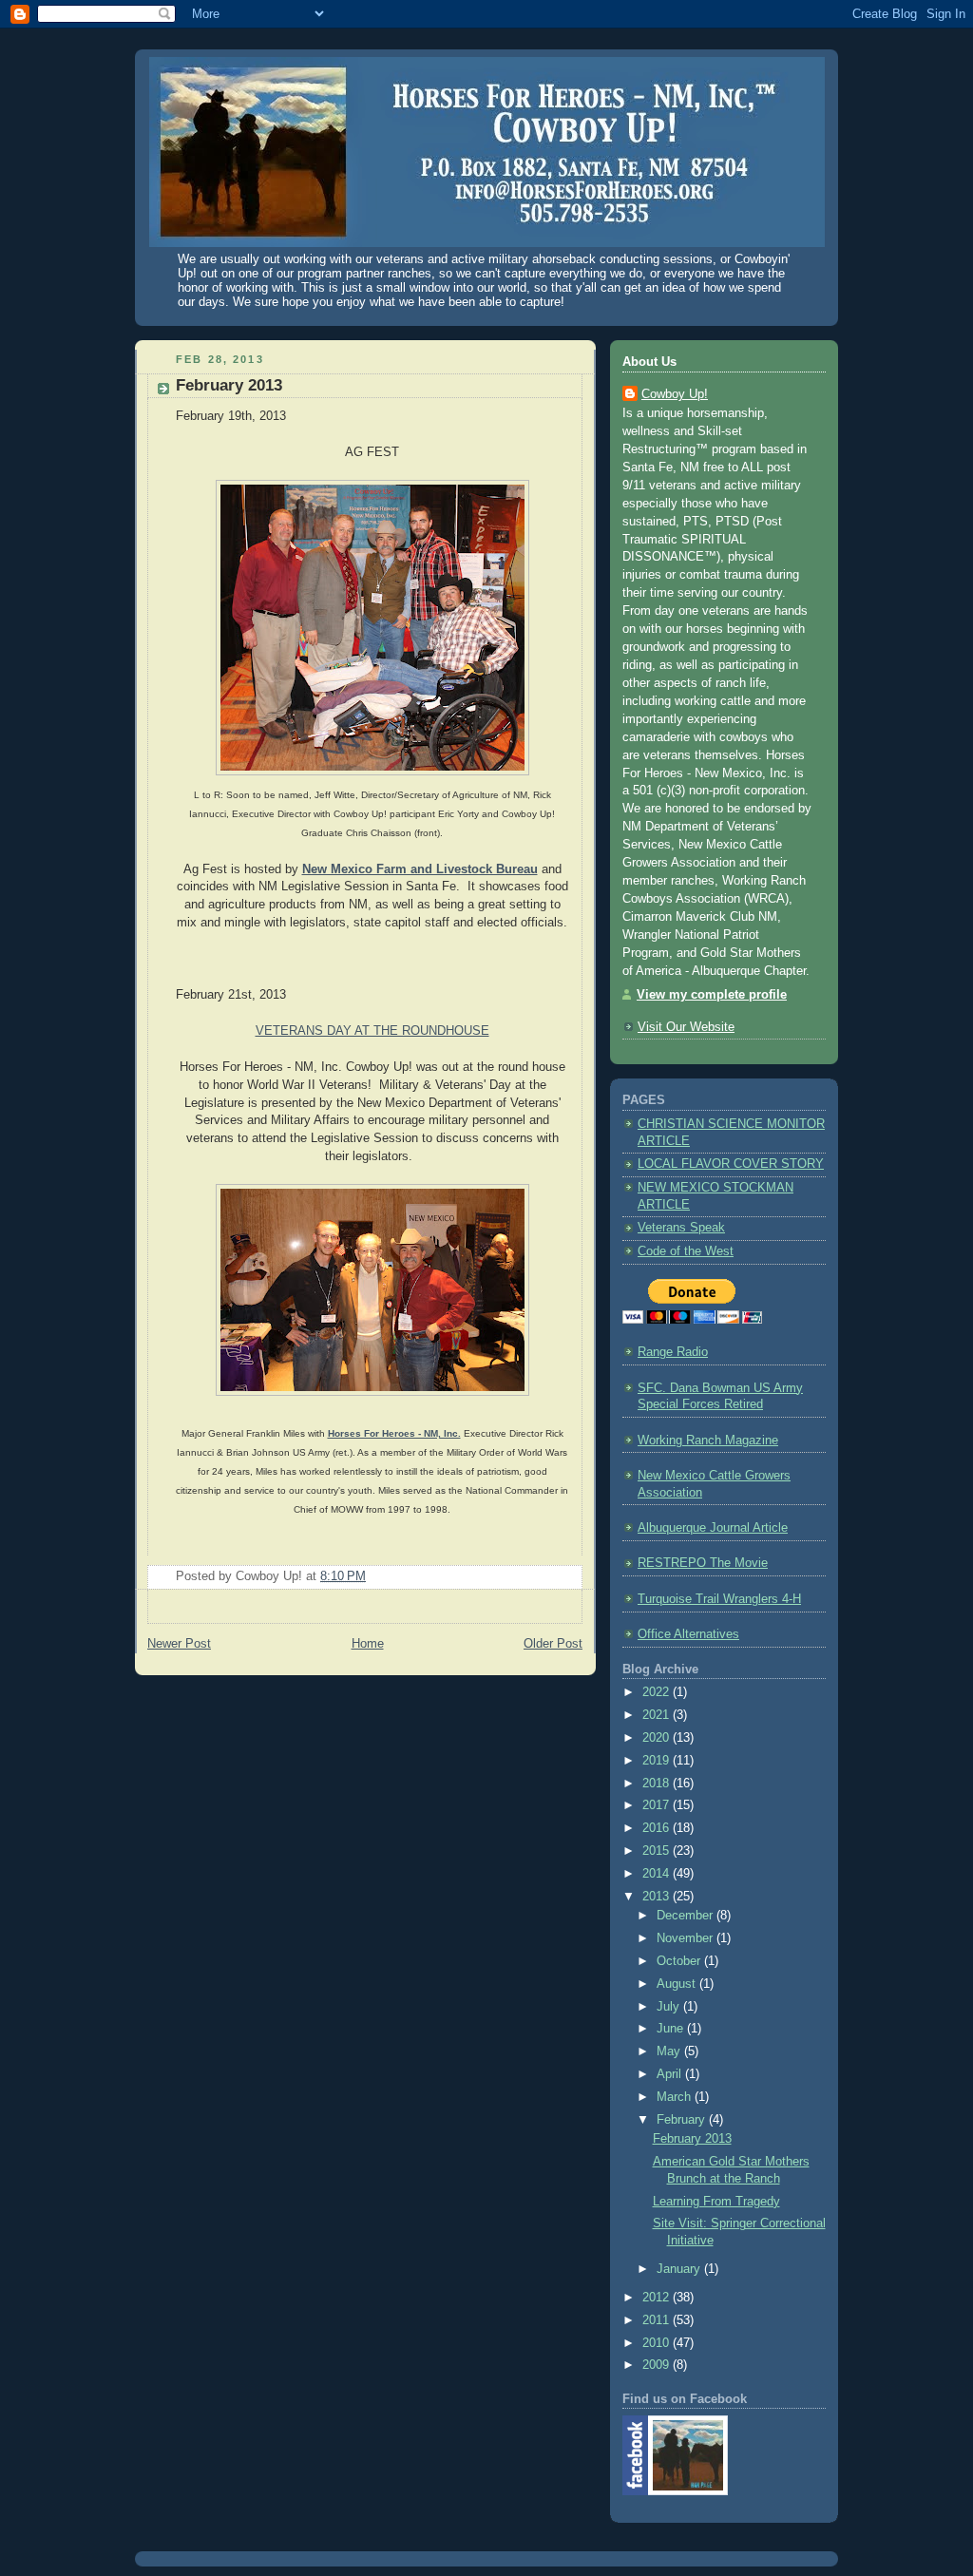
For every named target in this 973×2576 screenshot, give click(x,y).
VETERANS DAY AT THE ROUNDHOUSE (372, 1031)
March (676, 2097)
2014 (658, 1874)
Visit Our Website (686, 1027)
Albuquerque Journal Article (713, 1528)
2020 (658, 1738)
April (671, 2074)
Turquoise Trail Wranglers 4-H (719, 1599)
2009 (658, 2365)
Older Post (553, 1644)
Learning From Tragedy (716, 2202)
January (680, 2269)
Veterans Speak (681, 1228)
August (678, 1984)
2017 (658, 1805)
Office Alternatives (688, 1634)
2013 (658, 1897)
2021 (658, 1715)
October (680, 1961)
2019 (658, 1761)
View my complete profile (712, 995)
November (687, 1938)
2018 (658, 1784)
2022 (658, 1692)
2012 (658, 2298)
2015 (658, 1851)
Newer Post (179, 1644)
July (670, 2007)
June (672, 2029)
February (683, 2120)
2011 (658, 2320)
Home (368, 1644)
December (687, 1916)
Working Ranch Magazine (708, 1441)
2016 (658, 1828)
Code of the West (686, 1251)
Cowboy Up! (675, 394)
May (670, 2051)
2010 (658, 2343)
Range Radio (673, 1352)
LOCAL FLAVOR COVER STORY (731, 1164)
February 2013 (229, 385)
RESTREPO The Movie (703, 1563)
